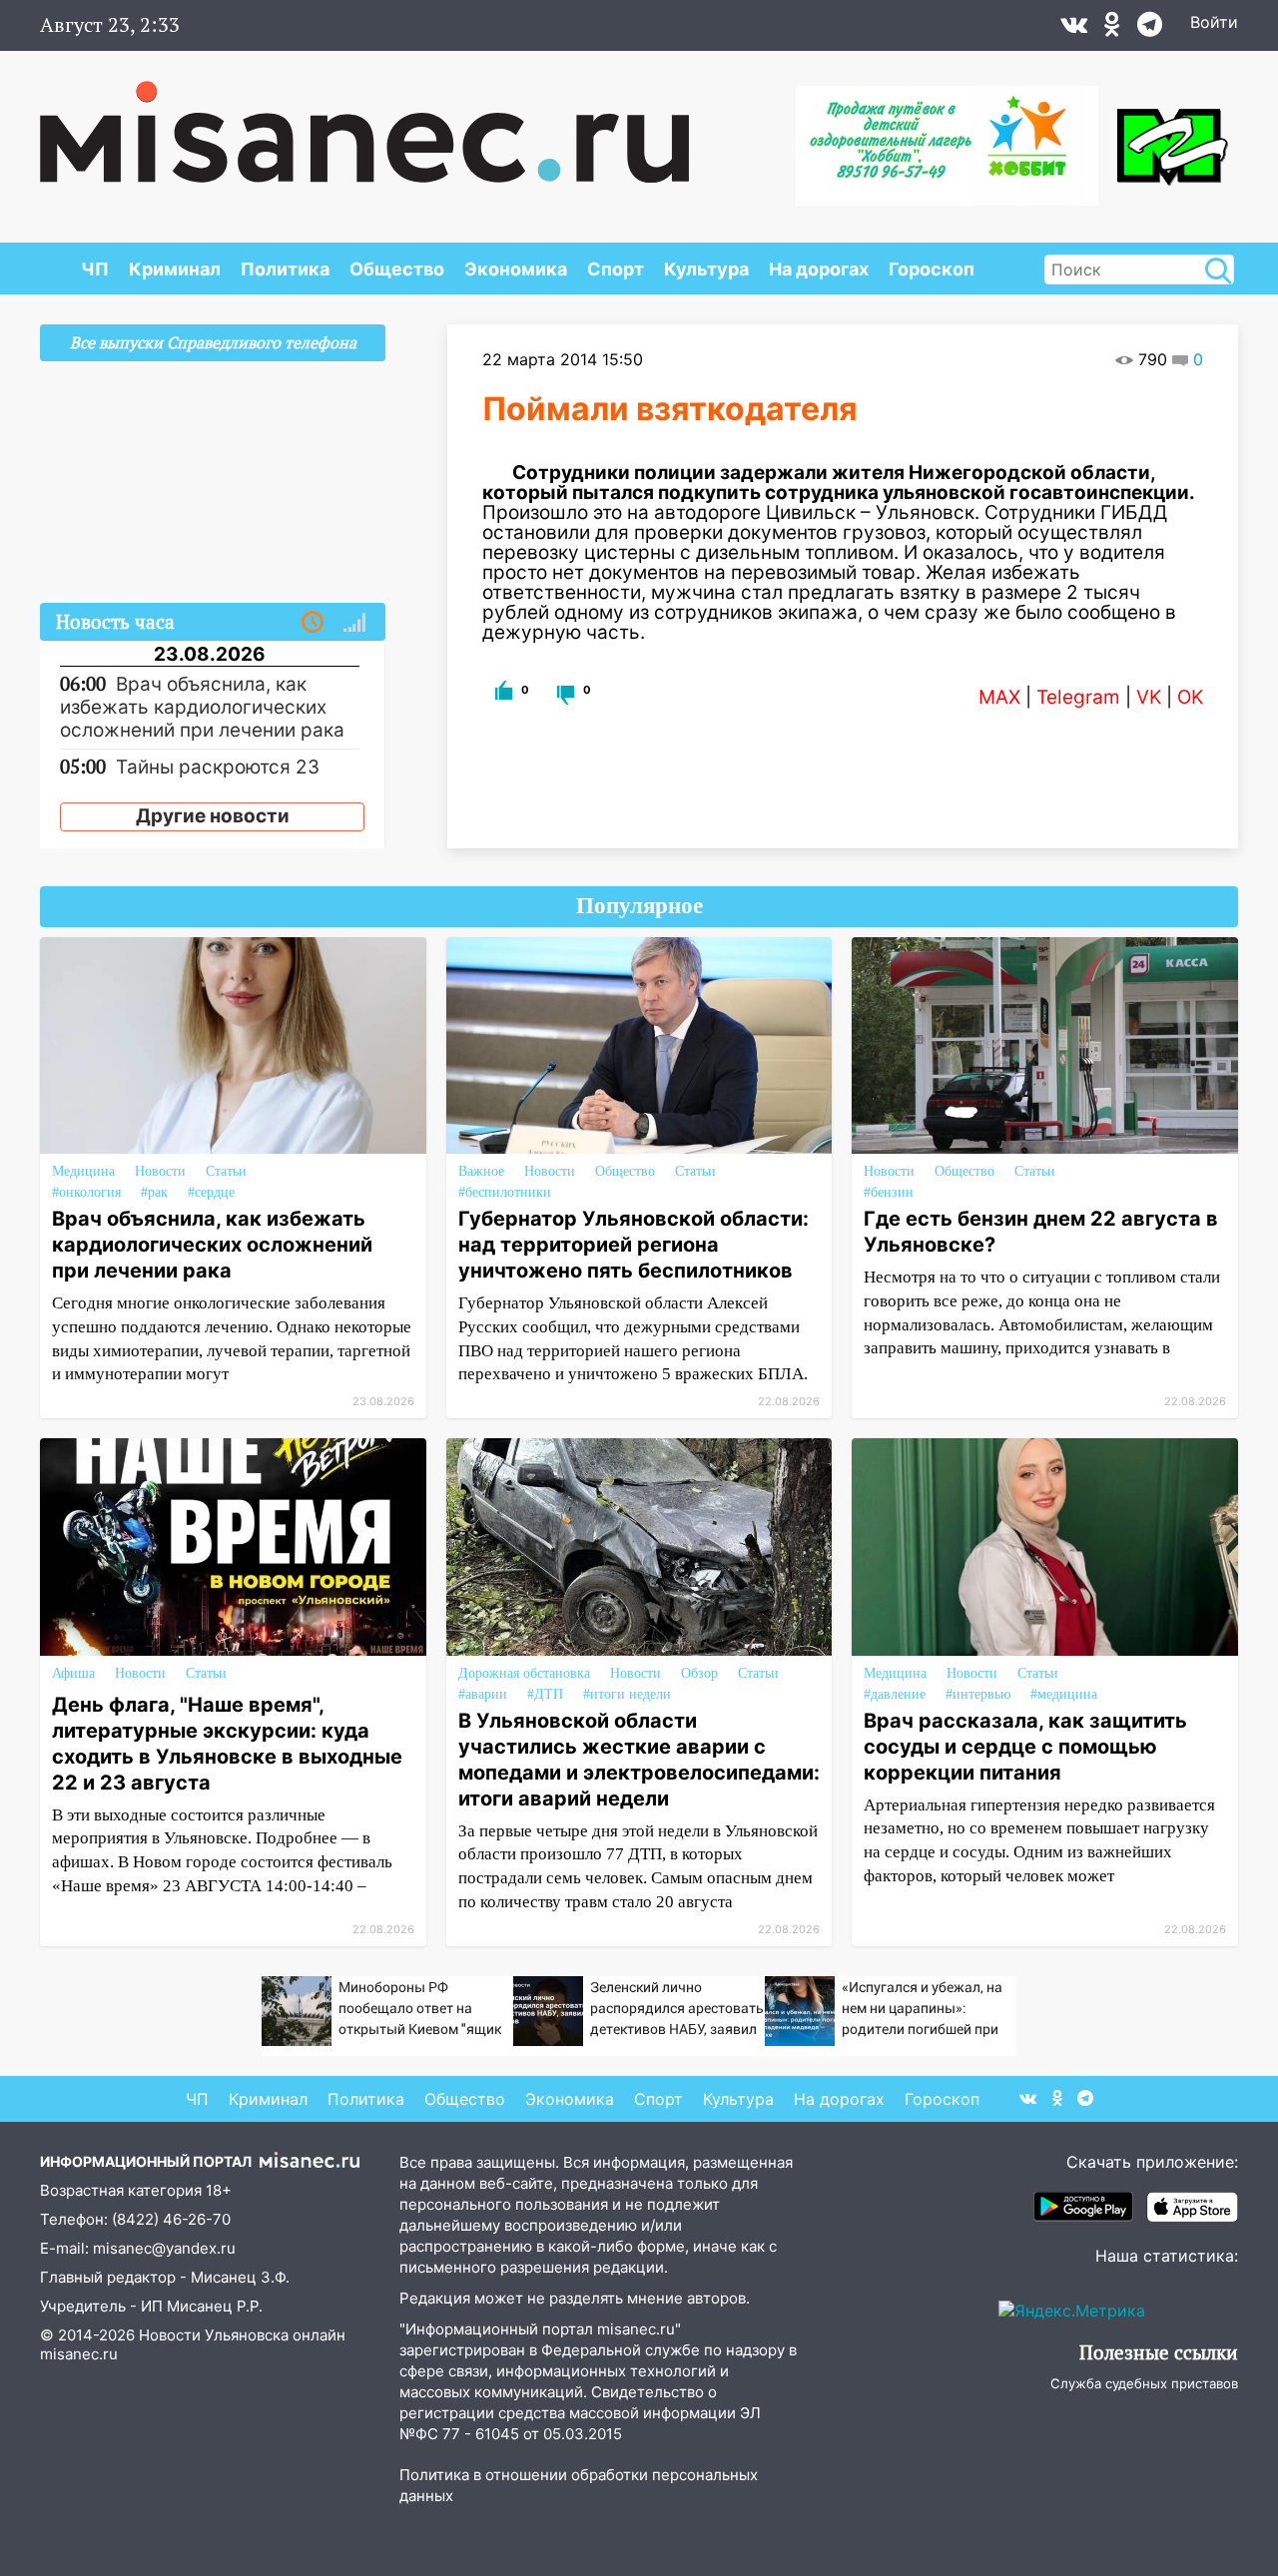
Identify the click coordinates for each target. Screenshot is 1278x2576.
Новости (160, 1171)
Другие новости (213, 816)
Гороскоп (932, 269)
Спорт (616, 269)
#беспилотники (505, 1192)
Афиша (73, 1673)
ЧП (95, 269)
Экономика (516, 269)
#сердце (211, 1192)
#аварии (483, 1694)
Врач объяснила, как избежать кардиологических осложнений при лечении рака (212, 1245)
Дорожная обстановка (524, 1673)
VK (1149, 697)
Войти (1214, 22)
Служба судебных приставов (1144, 2383)
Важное (481, 1171)
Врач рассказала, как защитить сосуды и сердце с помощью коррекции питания (1025, 1747)
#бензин (889, 1192)
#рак (154, 1192)
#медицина (1064, 1694)
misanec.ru (79, 2354)
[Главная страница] (364, 122)
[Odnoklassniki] (1112, 29)
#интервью (978, 1694)
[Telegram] (1150, 29)
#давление (895, 1694)
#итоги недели (627, 1694)
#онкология (86, 1192)
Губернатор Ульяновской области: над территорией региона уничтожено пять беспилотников (634, 1245)
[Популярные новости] (354, 623)
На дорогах (819, 269)
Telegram (1078, 697)
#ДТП (545, 1694)
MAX (999, 697)
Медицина (83, 1171)
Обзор (699, 1673)
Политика (285, 269)
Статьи (226, 1171)
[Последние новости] (313, 623)
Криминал (175, 269)
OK (1190, 697)
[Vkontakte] (1074, 29)
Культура (706, 269)
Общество (397, 269)
